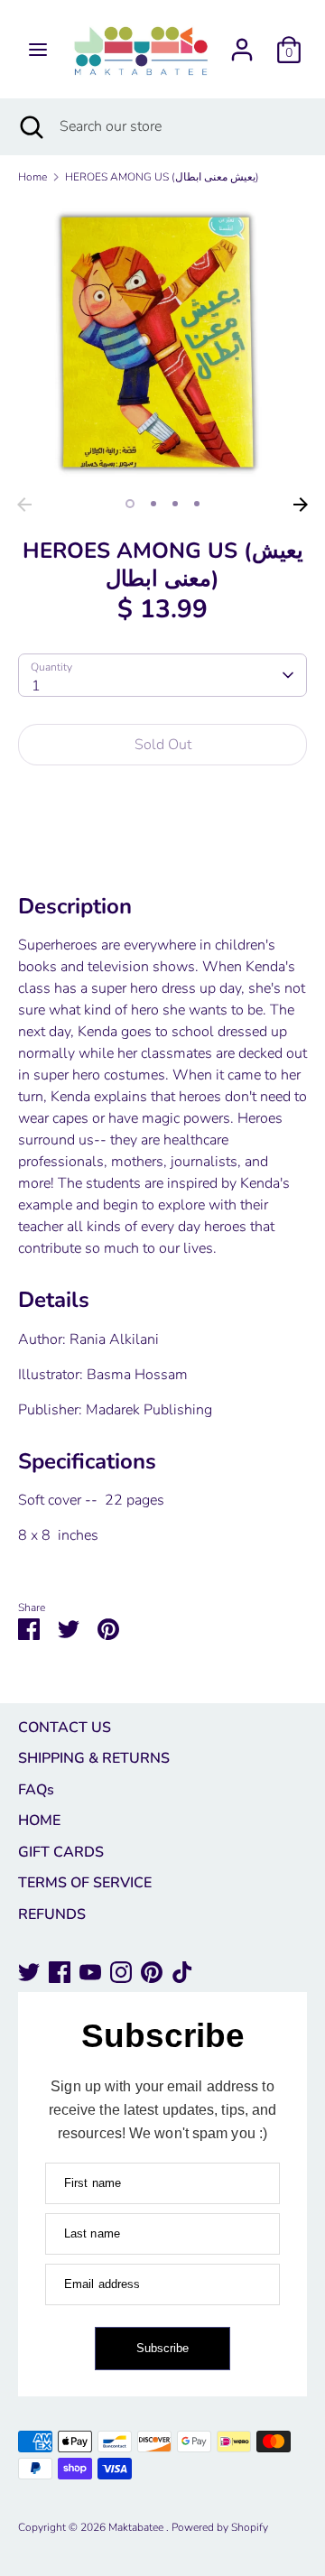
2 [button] (153, 504)
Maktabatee (137, 2527)
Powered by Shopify (220, 2527)
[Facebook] (60, 1972)
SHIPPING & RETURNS (94, 1758)
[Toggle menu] (38, 50)
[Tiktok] (182, 1972)
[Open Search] (30, 126)
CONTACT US (65, 1728)
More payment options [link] (163, 843)
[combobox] (162, 675)
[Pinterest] (152, 1972)
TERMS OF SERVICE (85, 1883)
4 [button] (197, 504)
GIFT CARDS (61, 1852)
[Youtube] (90, 1972)
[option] (162, 344)
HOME (39, 1821)
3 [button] (175, 504)
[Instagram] (121, 1972)
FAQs (36, 1790)
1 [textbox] (36, 686)
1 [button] (130, 504)
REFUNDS (52, 1914)
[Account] (242, 42)
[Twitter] (29, 1972)
